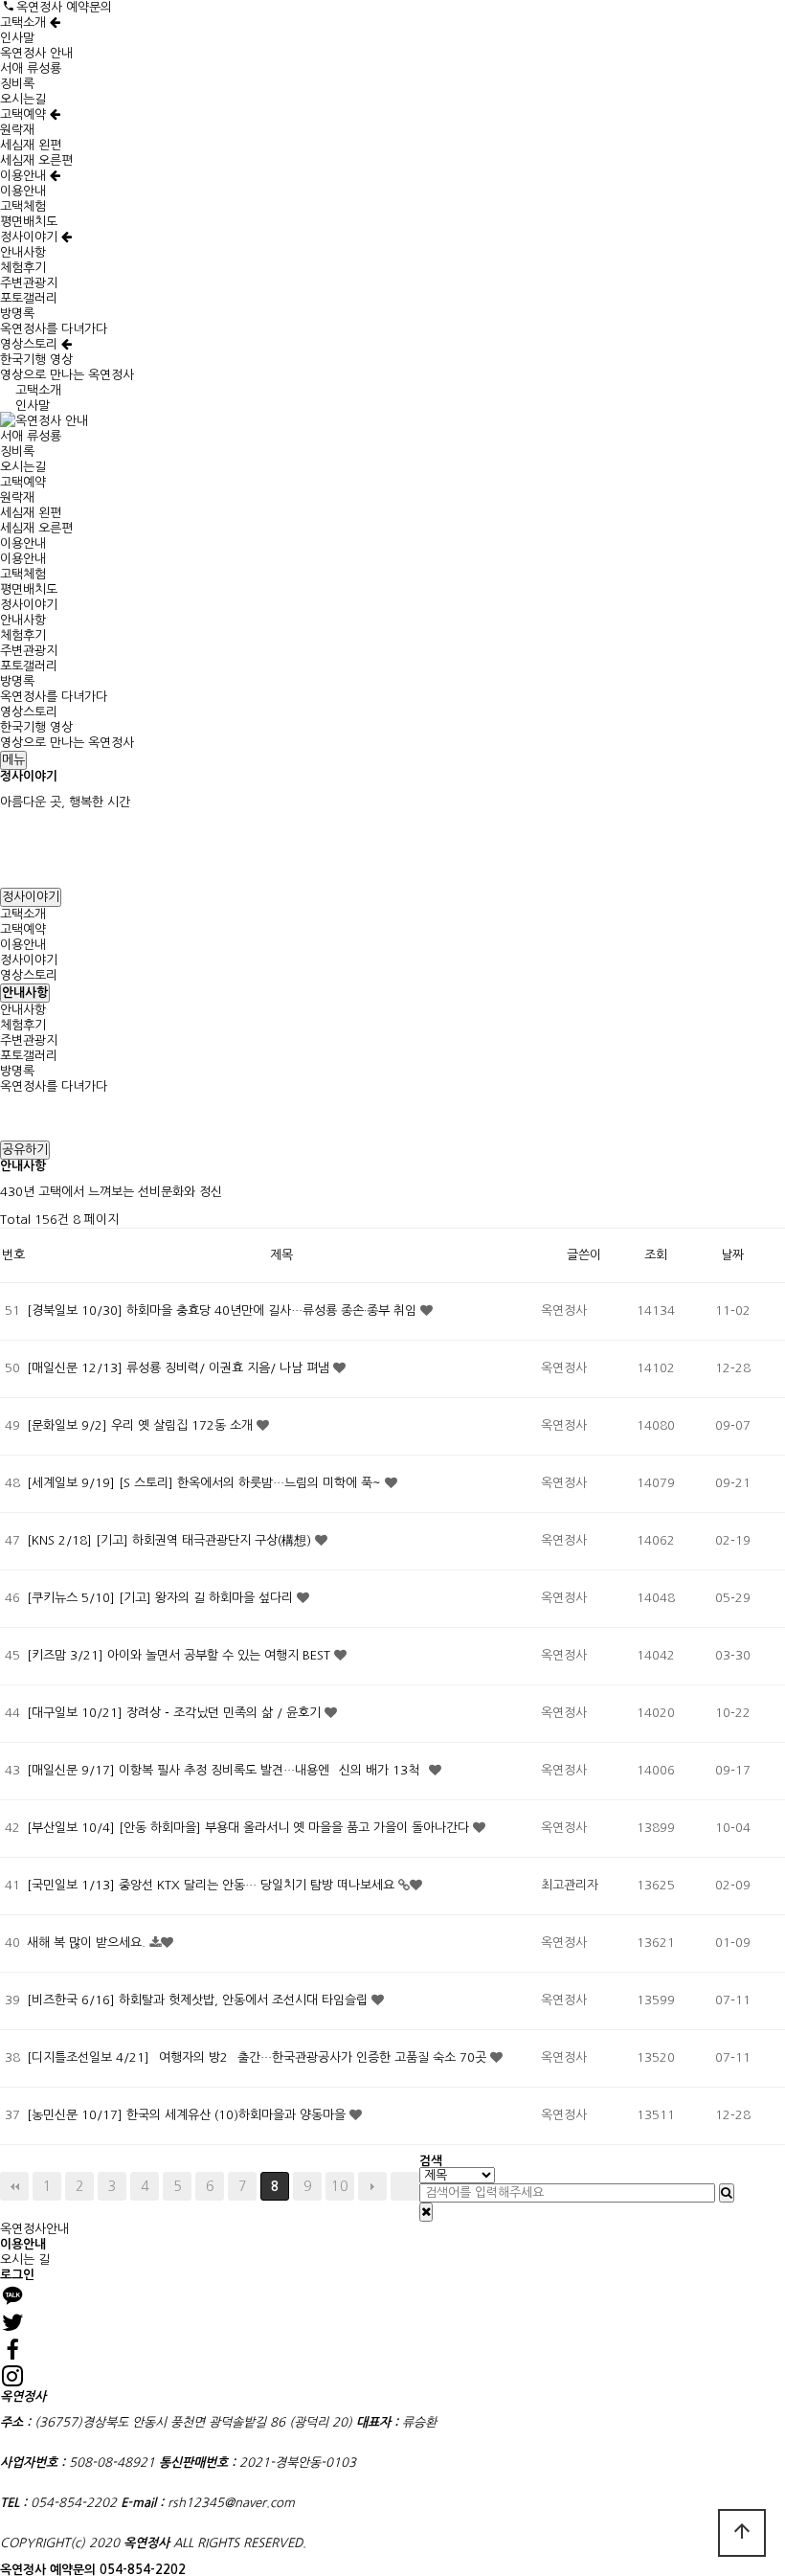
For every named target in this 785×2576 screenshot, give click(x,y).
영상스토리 (31, 344)
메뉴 (13, 760)
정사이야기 (31, 237)
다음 (372, 2186)
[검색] (727, 2193)
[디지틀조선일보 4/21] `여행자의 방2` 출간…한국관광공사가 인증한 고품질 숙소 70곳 (258, 2057)
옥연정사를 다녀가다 (54, 329)
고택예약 (25, 114)
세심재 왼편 (31, 145)
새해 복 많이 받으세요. (88, 1943)
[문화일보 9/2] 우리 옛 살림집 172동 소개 (142, 1425)
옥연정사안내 (34, 2229)
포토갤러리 (29, 298)
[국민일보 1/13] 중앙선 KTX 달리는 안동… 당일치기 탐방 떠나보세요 (213, 1885)
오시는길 (23, 99)
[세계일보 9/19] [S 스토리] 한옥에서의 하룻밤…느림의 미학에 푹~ (206, 1483)
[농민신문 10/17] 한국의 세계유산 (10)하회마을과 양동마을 (188, 2115)
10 (340, 2186)
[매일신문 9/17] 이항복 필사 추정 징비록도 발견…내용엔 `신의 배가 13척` (228, 1770)
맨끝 (405, 2186)
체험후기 (23, 268)
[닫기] (426, 2212)
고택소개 (25, 23)
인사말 (17, 38)
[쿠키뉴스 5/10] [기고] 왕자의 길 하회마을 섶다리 (162, 1598)
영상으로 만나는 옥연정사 (67, 375)
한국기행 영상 (36, 360)
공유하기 (25, 1150)
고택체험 (23, 206)
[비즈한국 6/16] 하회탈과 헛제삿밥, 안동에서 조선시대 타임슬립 (199, 2000)
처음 (14, 2186)
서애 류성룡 (31, 68)
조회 (656, 1255)
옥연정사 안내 (36, 53)
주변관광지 (29, 283)
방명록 (17, 314)
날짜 (732, 1255)
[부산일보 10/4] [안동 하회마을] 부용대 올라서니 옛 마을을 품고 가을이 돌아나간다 (250, 1828)
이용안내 (25, 176)
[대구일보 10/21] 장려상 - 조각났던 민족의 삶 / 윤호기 (176, 1713)
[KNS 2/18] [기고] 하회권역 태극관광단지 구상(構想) (171, 1540)
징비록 (17, 84)
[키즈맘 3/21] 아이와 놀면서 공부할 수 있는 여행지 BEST (180, 1655)
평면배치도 (29, 222)
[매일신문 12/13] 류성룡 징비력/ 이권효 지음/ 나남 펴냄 (180, 1368)
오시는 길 (25, 2260)
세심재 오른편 (36, 160)
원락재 (17, 130)
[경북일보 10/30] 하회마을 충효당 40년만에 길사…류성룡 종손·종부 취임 (224, 1311)
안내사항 (23, 252)
